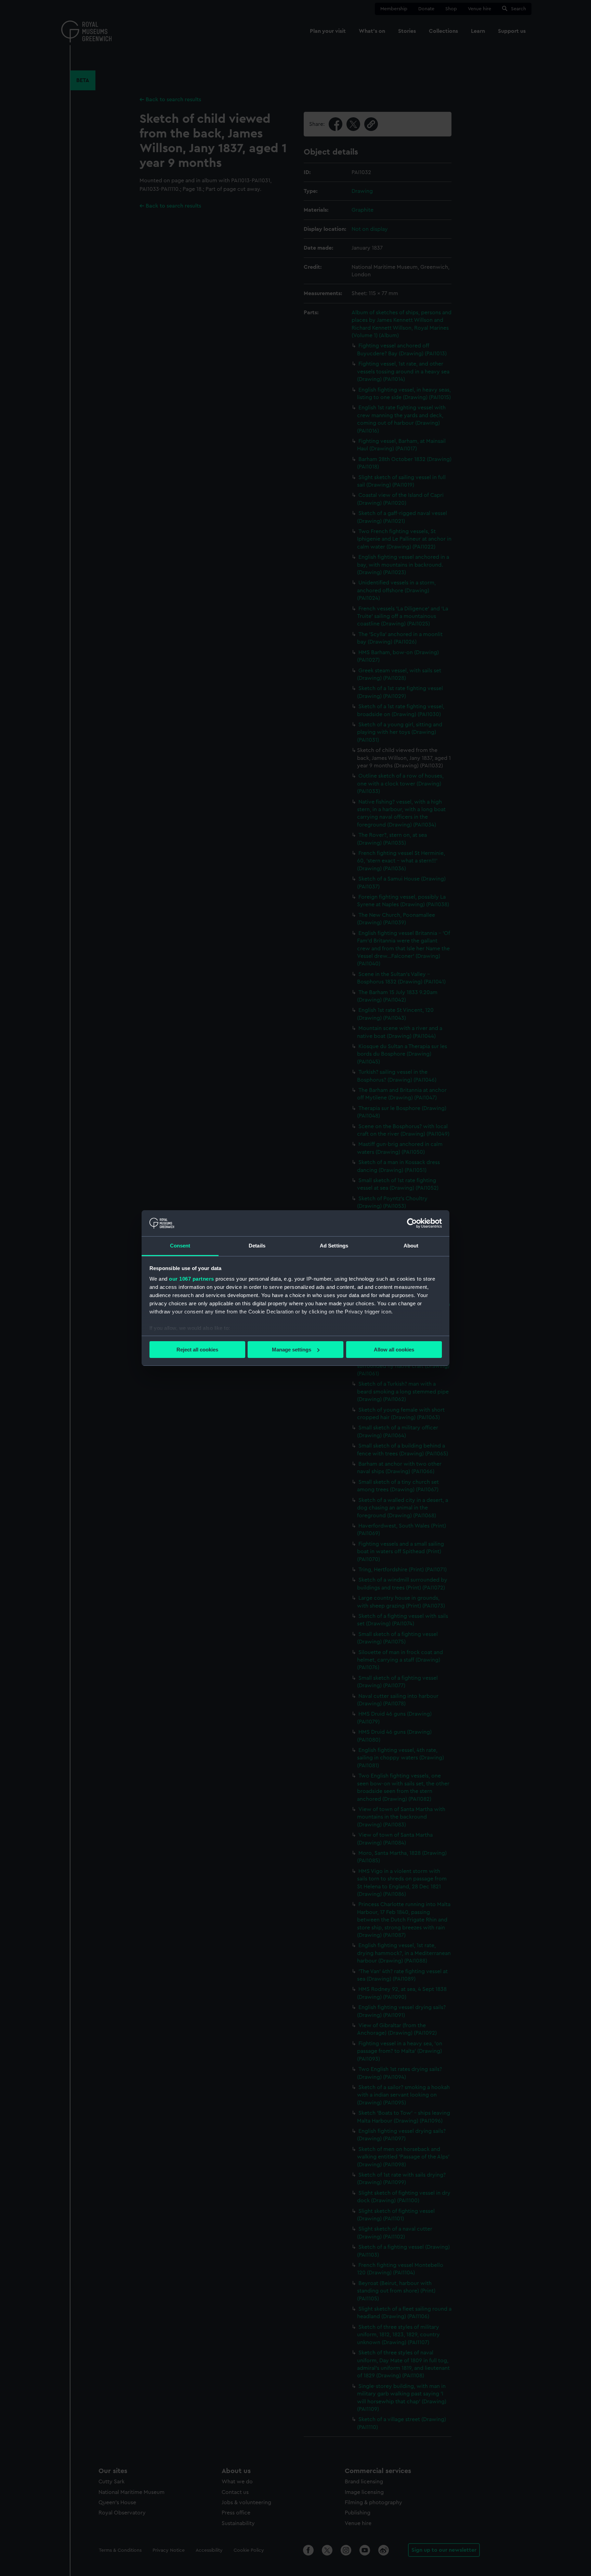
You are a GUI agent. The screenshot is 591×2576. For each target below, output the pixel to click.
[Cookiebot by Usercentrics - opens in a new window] (412, 1223)
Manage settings (292, 1350)
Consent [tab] (180, 1246)
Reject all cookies (197, 1350)
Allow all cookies (394, 1350)
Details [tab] (257, 1246)
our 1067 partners (192, 1279)
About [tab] (411, 1246)
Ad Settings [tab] (334, 1246)
